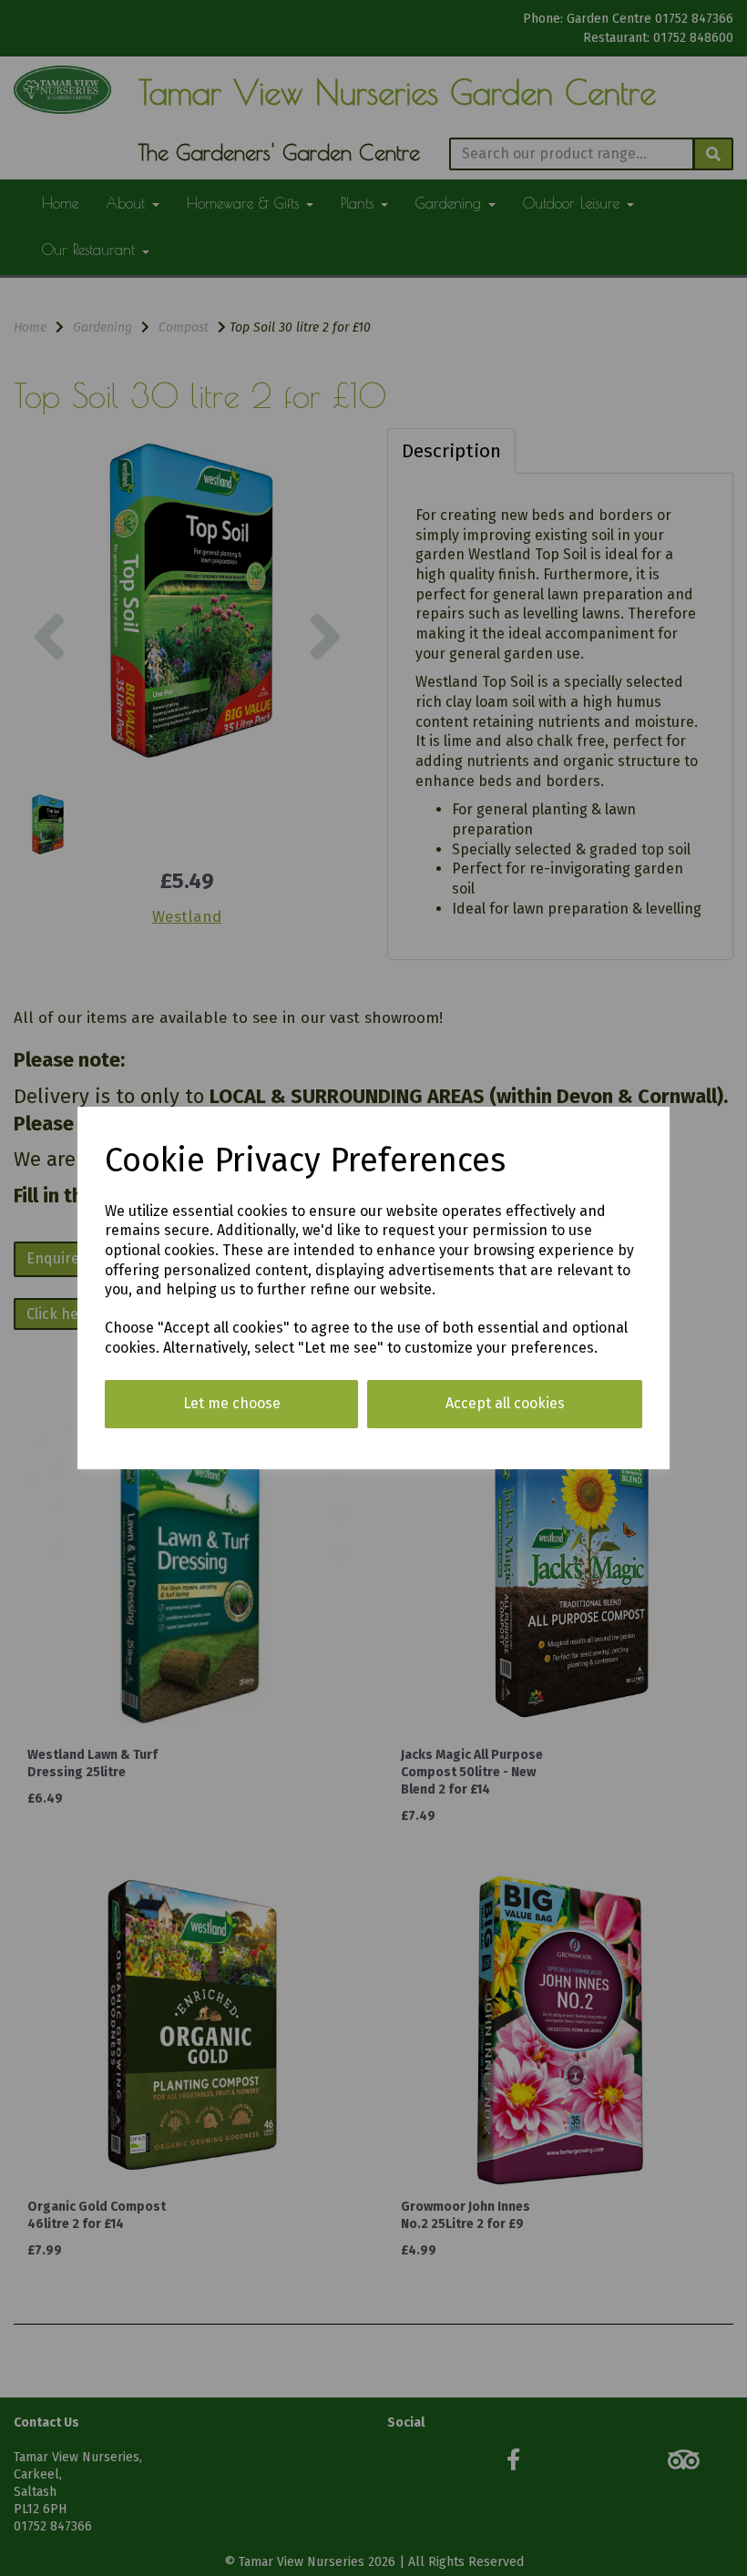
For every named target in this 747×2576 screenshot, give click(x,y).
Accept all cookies (505, 1403)
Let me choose (232, 1403)
